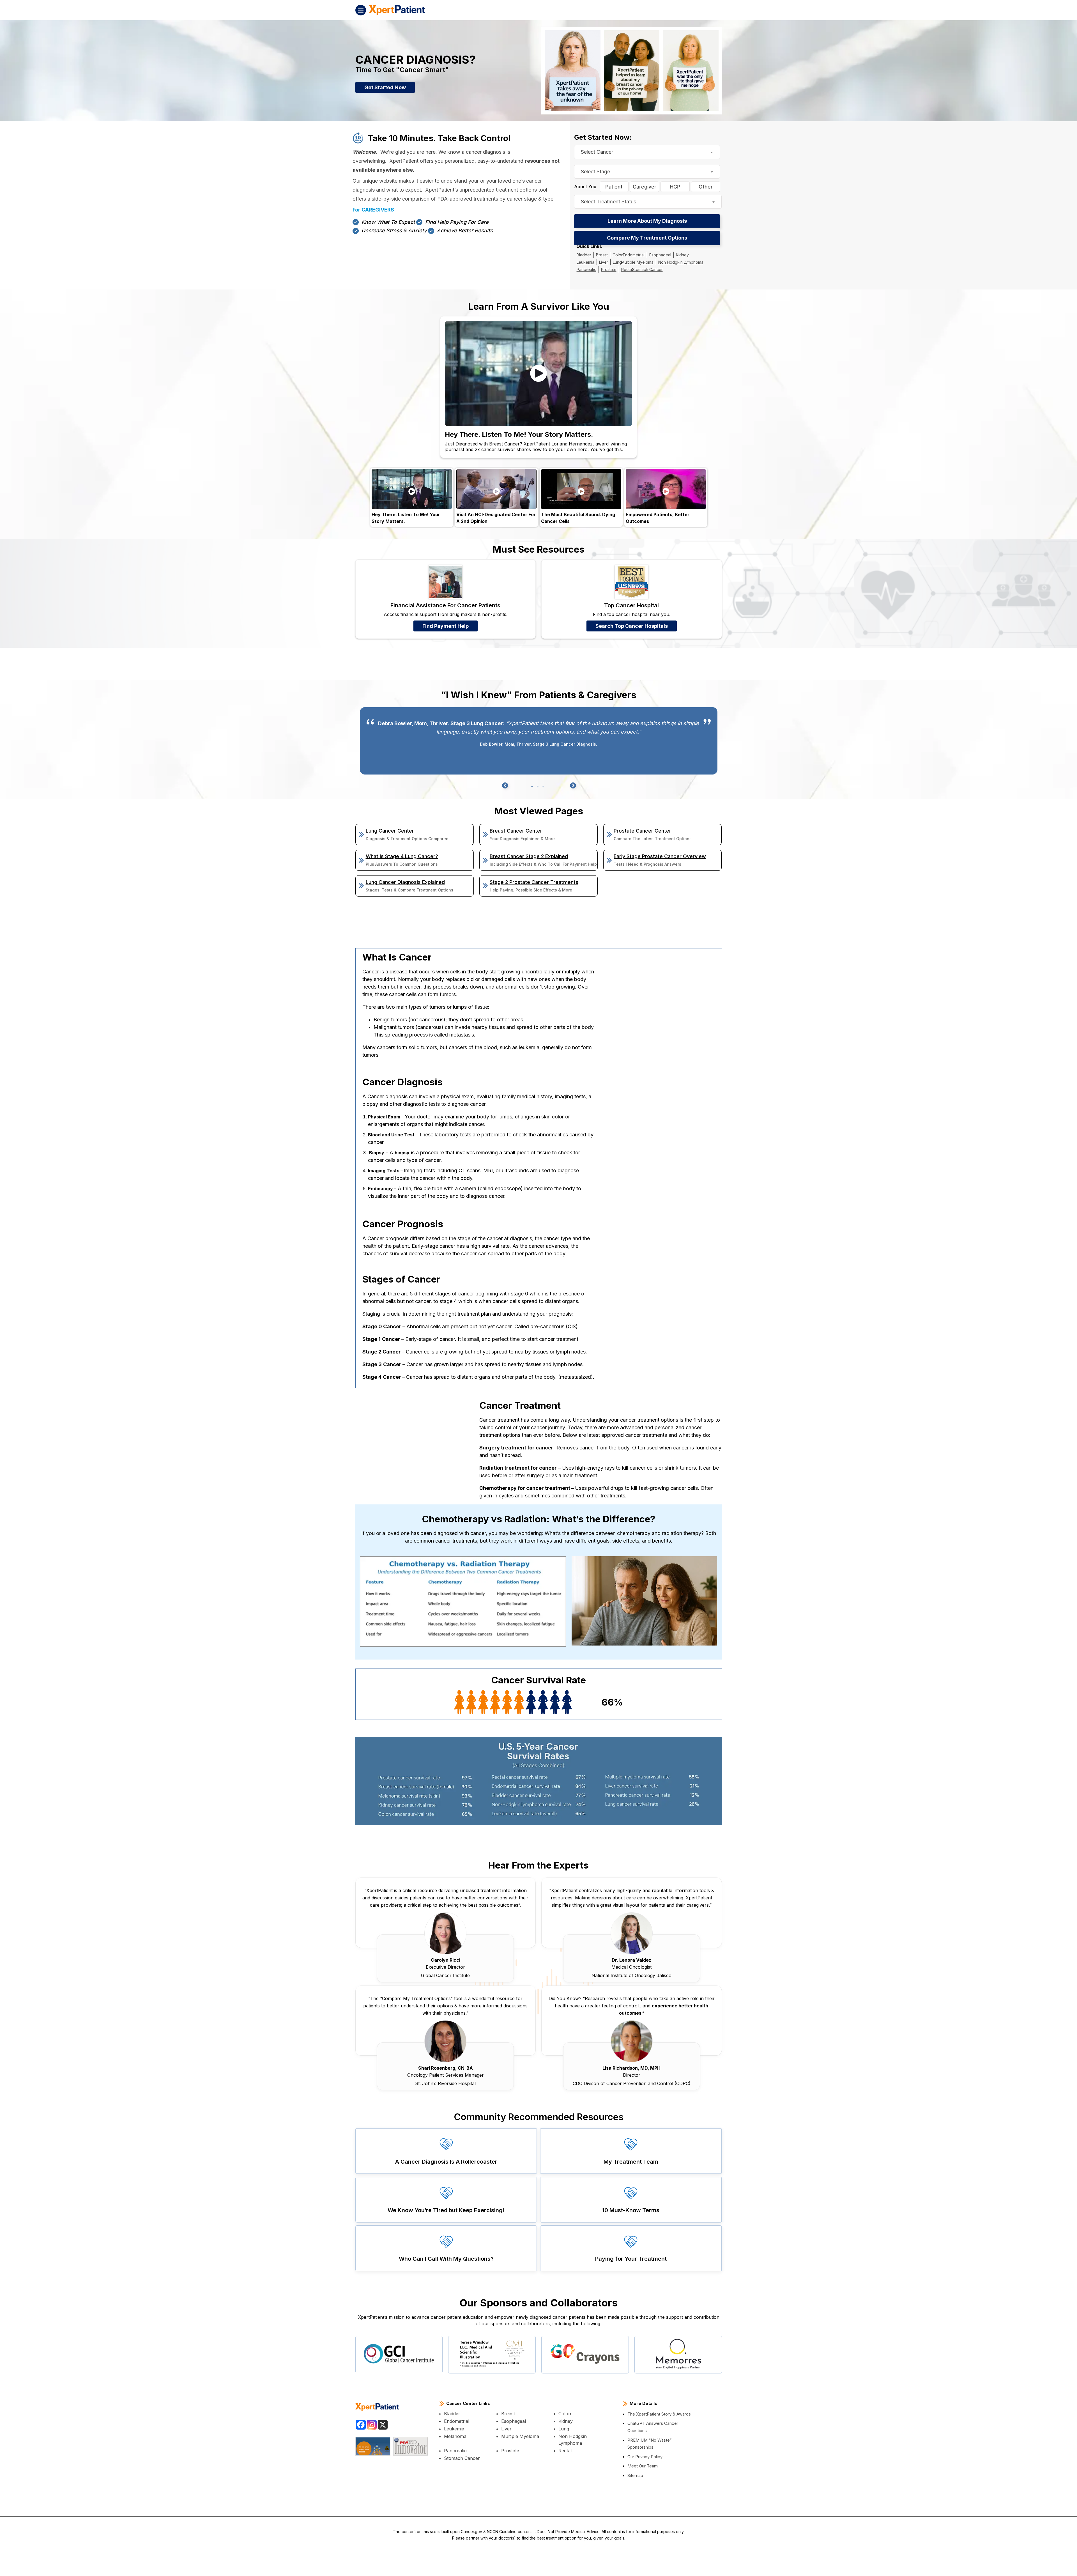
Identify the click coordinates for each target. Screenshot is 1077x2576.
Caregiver (645, 187)
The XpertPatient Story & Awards (659, 2415)
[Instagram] (372, 2426)
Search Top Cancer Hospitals (632, 627)
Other (706, 187)
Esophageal (653, 255)
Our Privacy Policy (645, 2457)
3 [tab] (543, 787)
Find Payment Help (446, 627)
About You (585, 187)
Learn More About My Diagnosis (647, 221)
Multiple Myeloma (633, 263)
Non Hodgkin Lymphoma (673, 263)
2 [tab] (538, 787)
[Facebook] (361, 2426)
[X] (383, 2426)
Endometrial (629, 255)
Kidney (674, 255)
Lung (615, 263)
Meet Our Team (643, 2467)
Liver (602, 263)
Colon (615, 255)
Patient (614, 187)
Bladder (583, 255)
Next (572, 786)
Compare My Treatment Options (647, 238)
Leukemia (585, 263)
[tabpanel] (539, 742)
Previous (505, 786)
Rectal (623, 270)
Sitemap (635, 2476)
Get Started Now (385, 87)
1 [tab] (532, 787)
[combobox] (647, 152)
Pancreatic (585, 270)
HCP (675, 187)
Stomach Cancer (641, 270)
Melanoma (455, 2437)
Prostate (606, 270)
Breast (600, 255)
